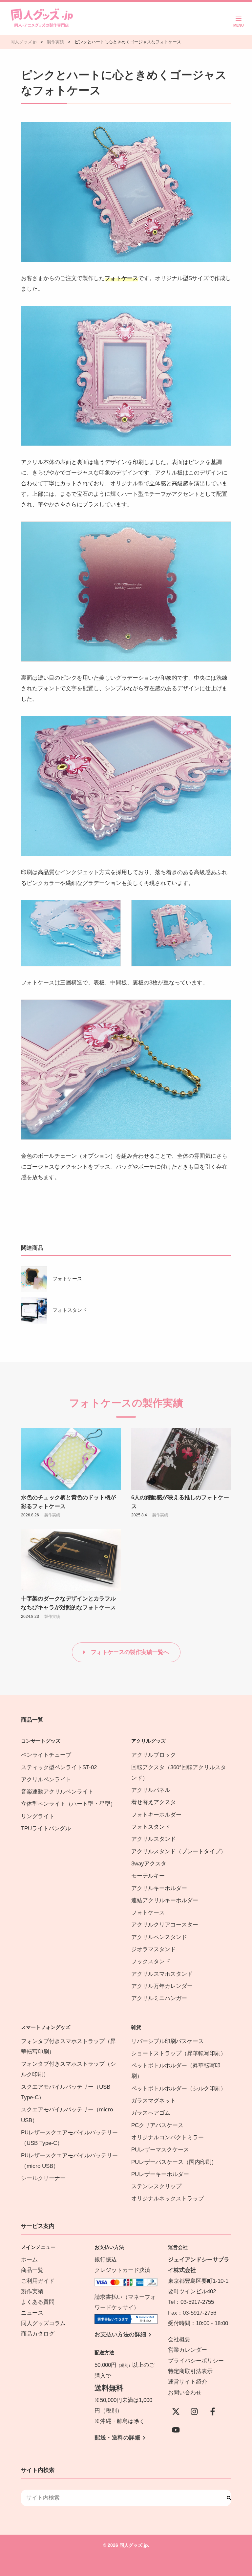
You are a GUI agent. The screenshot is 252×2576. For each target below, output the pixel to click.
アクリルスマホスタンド (162, 1974)
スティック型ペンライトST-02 (59, 1767)
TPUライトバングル (46, 1828)
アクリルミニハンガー (159, 1998)
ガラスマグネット (154, 2101)
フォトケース (67, 1278)
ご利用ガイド (38, 2281)
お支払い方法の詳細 (120, 2334)
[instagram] (194, 2411)
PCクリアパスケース (157, 2125)
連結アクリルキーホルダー (165, 1900)
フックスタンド (151, 1961)
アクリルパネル (151, 1790)
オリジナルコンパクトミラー (168, 2137)
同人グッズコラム (43, 2323)
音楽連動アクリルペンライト (57, 1792)
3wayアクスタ (149, 1864)
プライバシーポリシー (196, 2361)
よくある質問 (38, 2302)
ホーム (29, 2260)
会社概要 (179, 2339)
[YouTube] (176, 2430)
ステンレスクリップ (156, 2186)
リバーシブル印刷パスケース (168, 2041)
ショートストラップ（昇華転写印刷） (181, 2053)
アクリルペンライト (46, 1780)
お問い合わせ (185, 2393)
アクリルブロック (154, 1755)
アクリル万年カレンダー (162, 1986)
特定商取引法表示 (190, 2371)
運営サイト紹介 (188, 2382)
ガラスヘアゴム (151, 2113)
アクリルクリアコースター (165, 1925)
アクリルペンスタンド (159, 1937)
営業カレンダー (188, 2350)
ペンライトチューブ (46, 1755)
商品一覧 (32, 2270)
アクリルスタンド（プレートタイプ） (179, 1851)
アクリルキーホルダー (159, 1888)
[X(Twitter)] (176, 2411)
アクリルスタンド (154, 1839)
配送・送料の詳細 (117, 2438)
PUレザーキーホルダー (160, 2174)
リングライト (38, 1816)
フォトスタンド (70, 1310)
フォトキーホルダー (156, 1815)
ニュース (32, 2313)
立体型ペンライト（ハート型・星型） (68, 1804)
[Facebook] (213, 2411)
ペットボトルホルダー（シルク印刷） (179, 2089)
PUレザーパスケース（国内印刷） (174, 2162)
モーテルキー (148, 1876)
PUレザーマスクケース (160, 2150)
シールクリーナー (43, 2178)
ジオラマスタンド (154, 1949)
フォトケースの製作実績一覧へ (130, 1652)
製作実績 (52, 1515)
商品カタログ (38, 2334)
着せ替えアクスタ (154, 1802)
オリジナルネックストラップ (168, 2199)
